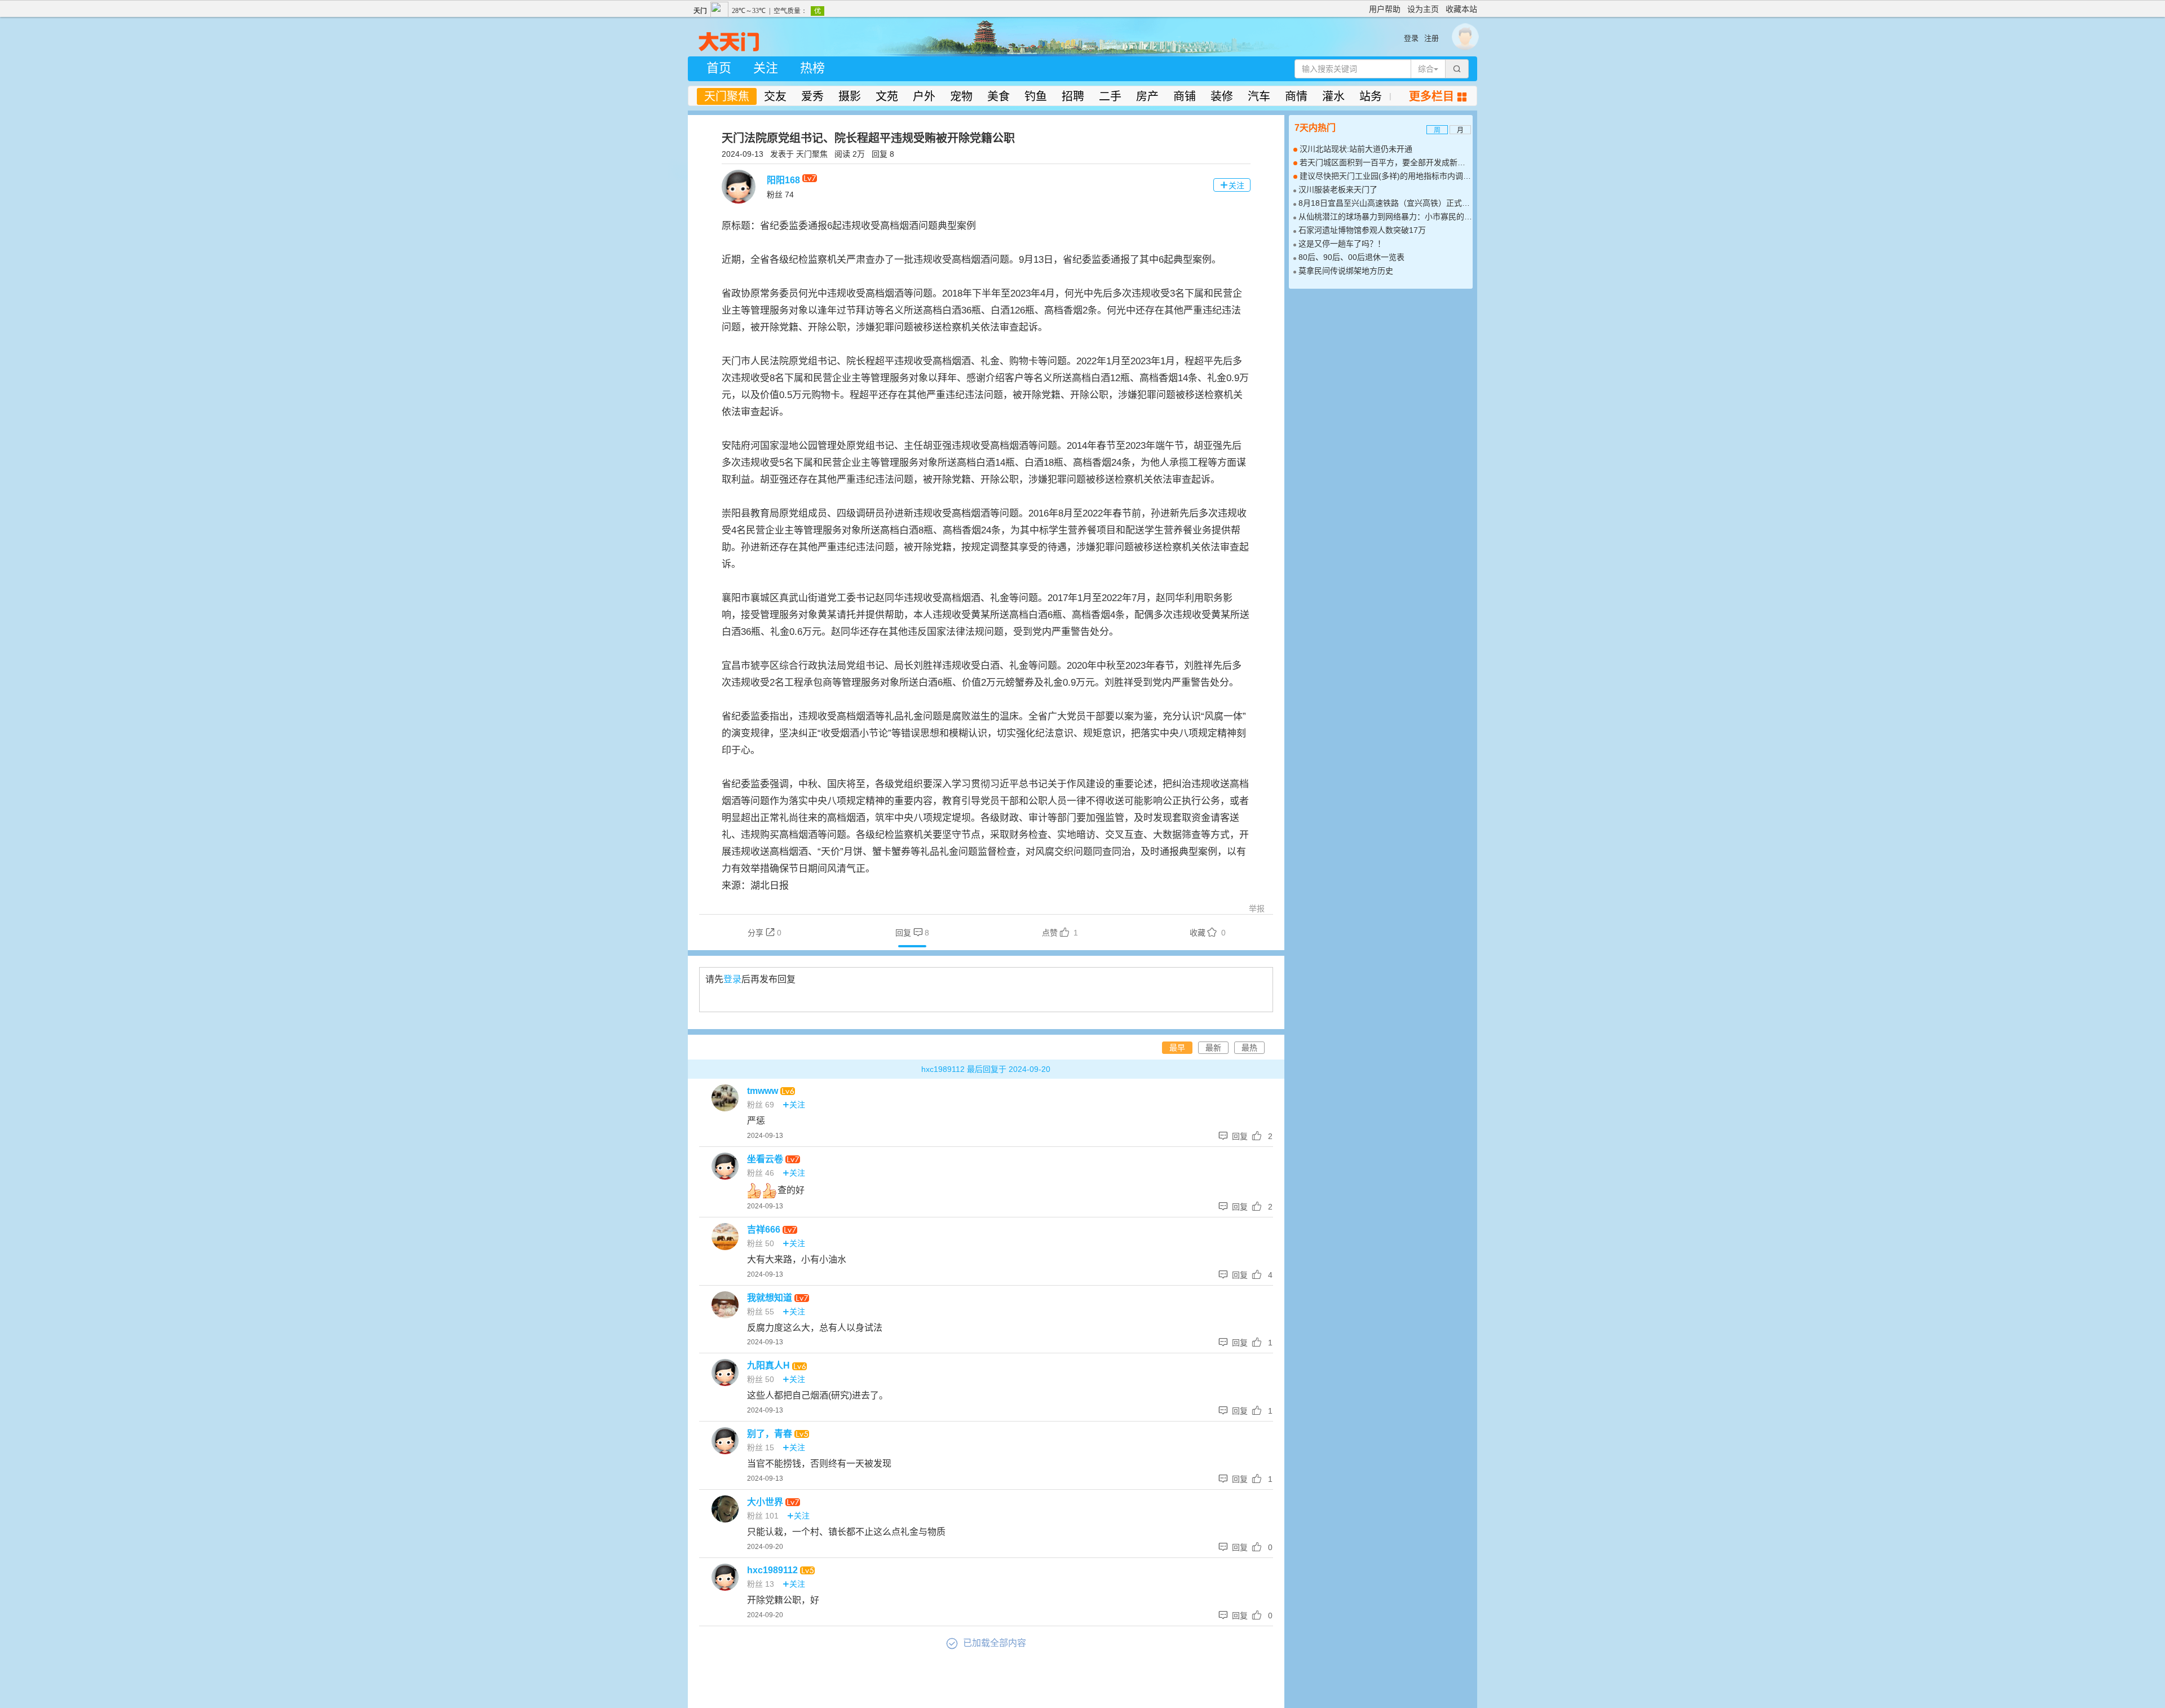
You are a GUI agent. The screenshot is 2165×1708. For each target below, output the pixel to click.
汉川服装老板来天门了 (1338, 189)
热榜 (812, 68)
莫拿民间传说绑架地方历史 (1346, 271)
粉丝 (780, 195)
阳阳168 (785, 180)
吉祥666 (765, 1230)
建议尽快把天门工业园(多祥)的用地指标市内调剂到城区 (1397, 176)
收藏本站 (1461, 9)
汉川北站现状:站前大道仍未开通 (1356, 149)
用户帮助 (1385, 9)
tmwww (764, 1091)
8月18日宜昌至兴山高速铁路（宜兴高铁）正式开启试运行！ (1404, 203)
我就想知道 (771, 1298)
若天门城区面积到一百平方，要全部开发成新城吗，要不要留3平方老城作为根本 (1440, 162)
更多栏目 (1438, 96)
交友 (775, 96)
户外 (924, 96)
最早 (1177, 1048)
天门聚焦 (727, 96)
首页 (719, 68)
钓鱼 (1036, 96)
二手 (1110, 96)
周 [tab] (1437, 130)
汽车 (1259, 96)
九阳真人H (770, 1365)
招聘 (1073, 96)
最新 (1213, 1048)
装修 (1222, 96)
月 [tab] (1460, 130)
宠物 (961, 96)
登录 (1411, 38)
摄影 (850, 96)
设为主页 (1423, 9)
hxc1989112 (774, 1570)
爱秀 (812, 96)
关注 (766, 68)
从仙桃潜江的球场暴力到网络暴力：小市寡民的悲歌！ (1393, 217)
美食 (998, 96)
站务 (1371, 96)
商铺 (1185, 96)
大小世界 (766, 1502)
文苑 (887, 96)
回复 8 (883, 154)
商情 (1296, 96)
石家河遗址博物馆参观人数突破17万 (1362, 230)
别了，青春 (771, 1434)
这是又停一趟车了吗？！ (1342, 244)
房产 (1147, 96)
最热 (1249, 1048)
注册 (1431, 38)
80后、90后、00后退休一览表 (1351, 257)
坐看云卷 (766, 1159)
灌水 (1333, 96)
